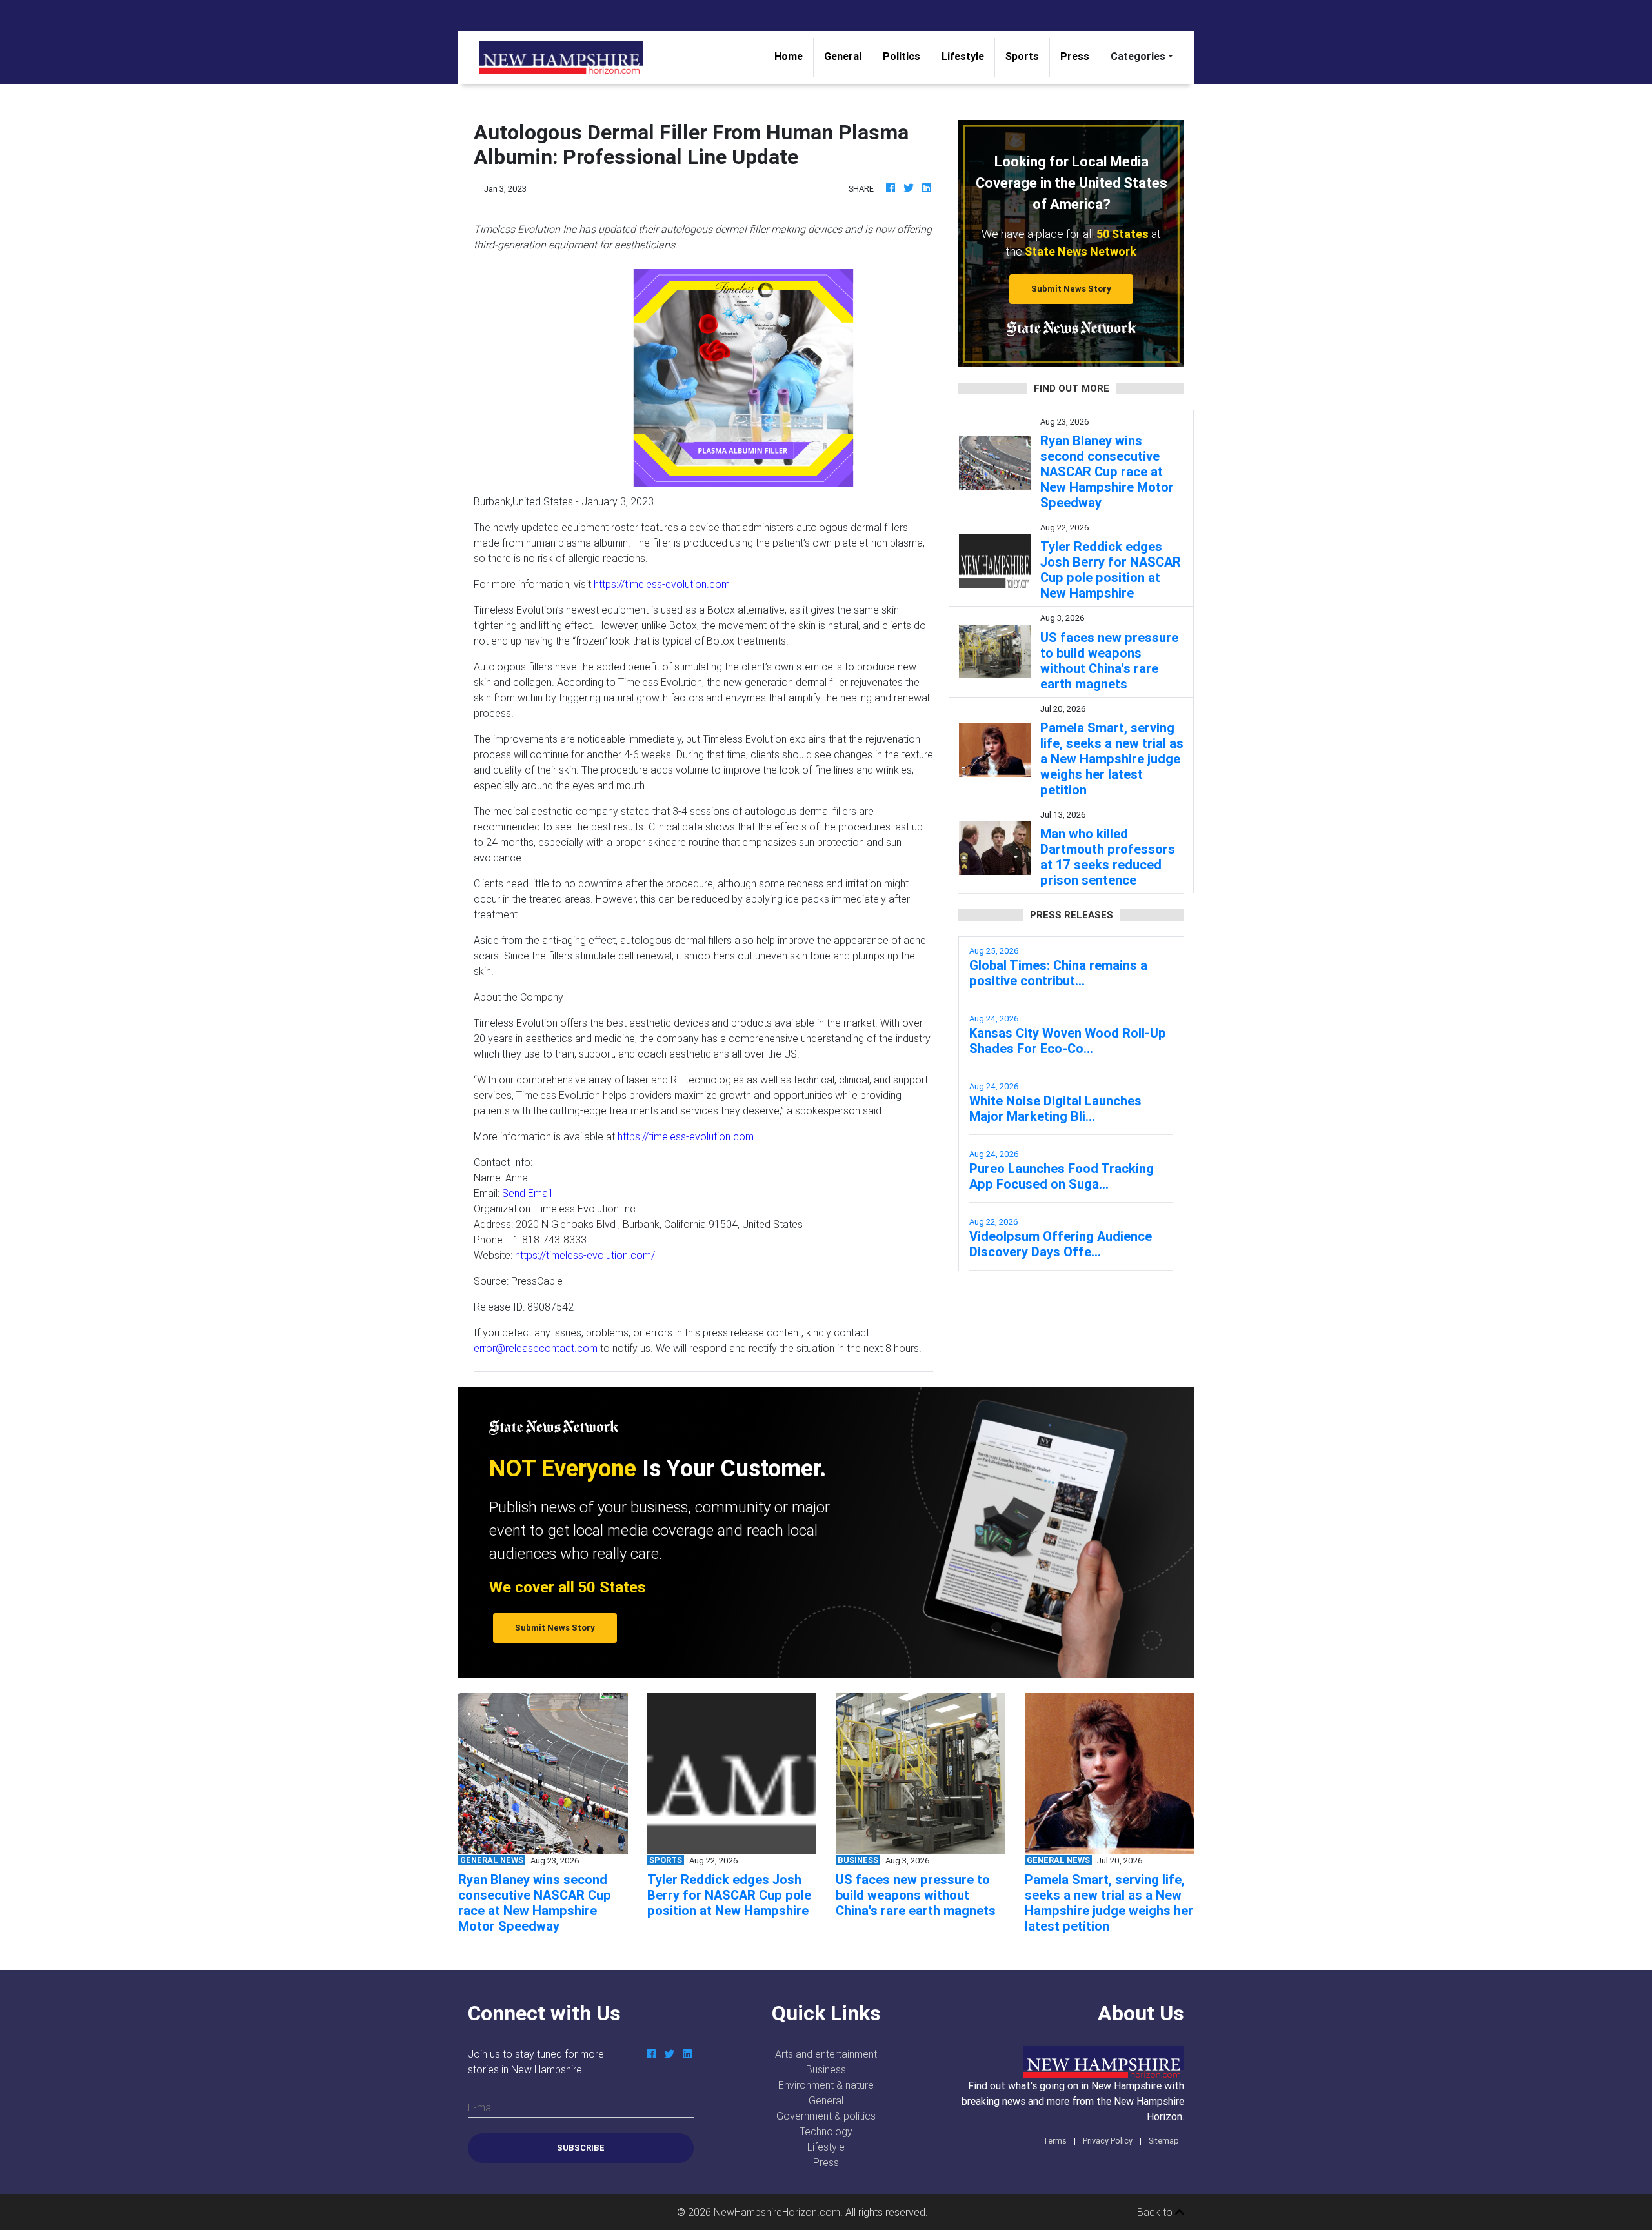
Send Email (527, 1193)
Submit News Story (1071, 289)
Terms (1055, 2141)
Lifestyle (963, 56)
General (843, 56)
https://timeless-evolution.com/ (585, 1255)
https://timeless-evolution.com (662, 584)
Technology (826, 2131)
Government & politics (826, 2116)
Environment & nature (826, 2085)
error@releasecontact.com (536, 1348)
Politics (902, 56)
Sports (1022, 56)
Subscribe (581, 2148)
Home (794, 56)
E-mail (481, 2107)
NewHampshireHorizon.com (777, 2212)
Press (1075, 56)
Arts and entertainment (826, 2054)
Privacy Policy (1108, 2141)
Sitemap (1164, 2141)
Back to (1156, 2212)
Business (826, 2069)
